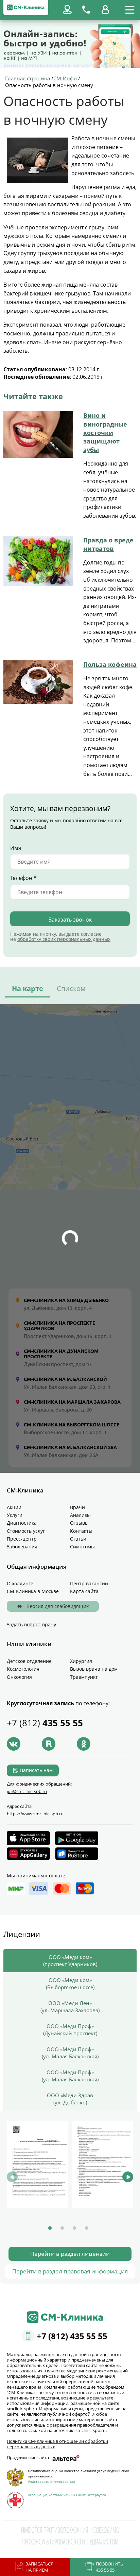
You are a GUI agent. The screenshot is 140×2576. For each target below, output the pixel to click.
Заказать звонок (70, 920)
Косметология (23, 1669)
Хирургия (81, 1661)
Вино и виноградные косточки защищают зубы (105, 432)
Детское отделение (29, 1661)
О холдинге (20, 1583)
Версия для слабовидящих (57, 1606)
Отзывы (79, 1523)
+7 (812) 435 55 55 (72, 2336)
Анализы (80, 1515)
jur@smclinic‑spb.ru (27, 1791)
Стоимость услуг (26, 1531)
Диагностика (22, 1523)
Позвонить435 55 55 (109, 2567)
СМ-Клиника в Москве (33, 1591)
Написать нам (36, 1770)
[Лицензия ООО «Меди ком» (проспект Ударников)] (38, 2164)
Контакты (81, 1531)
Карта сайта (84, 1591)
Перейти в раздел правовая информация (70, 2271)
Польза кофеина (110, 664)
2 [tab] (62, 2228)
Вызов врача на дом (94, 1669)
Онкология (19, 1677)
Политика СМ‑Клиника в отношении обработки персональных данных (57, 2444)
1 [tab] (50, 2228)
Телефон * (23, 878)
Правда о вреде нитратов (108, 544)
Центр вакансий (89, 1583)
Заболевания (22, 1547)
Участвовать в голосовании (51, 2481)
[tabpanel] (38, 2165)
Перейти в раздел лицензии (70, 2254)
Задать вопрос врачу (31, 1624)
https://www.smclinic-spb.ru (35, 1814)
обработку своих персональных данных (64, 939)
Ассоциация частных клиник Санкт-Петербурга (67, 2495)
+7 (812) (45, 1723)
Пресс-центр (22, 1539)
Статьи (78, 1539)
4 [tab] (87, 2228)
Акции (14, 1507)
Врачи (77, 1507)
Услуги (15, 1515)
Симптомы (82, 1547)
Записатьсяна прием (39, 2567)
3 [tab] (74, 2228)
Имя (16, 848)
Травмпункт (84, 1677)
